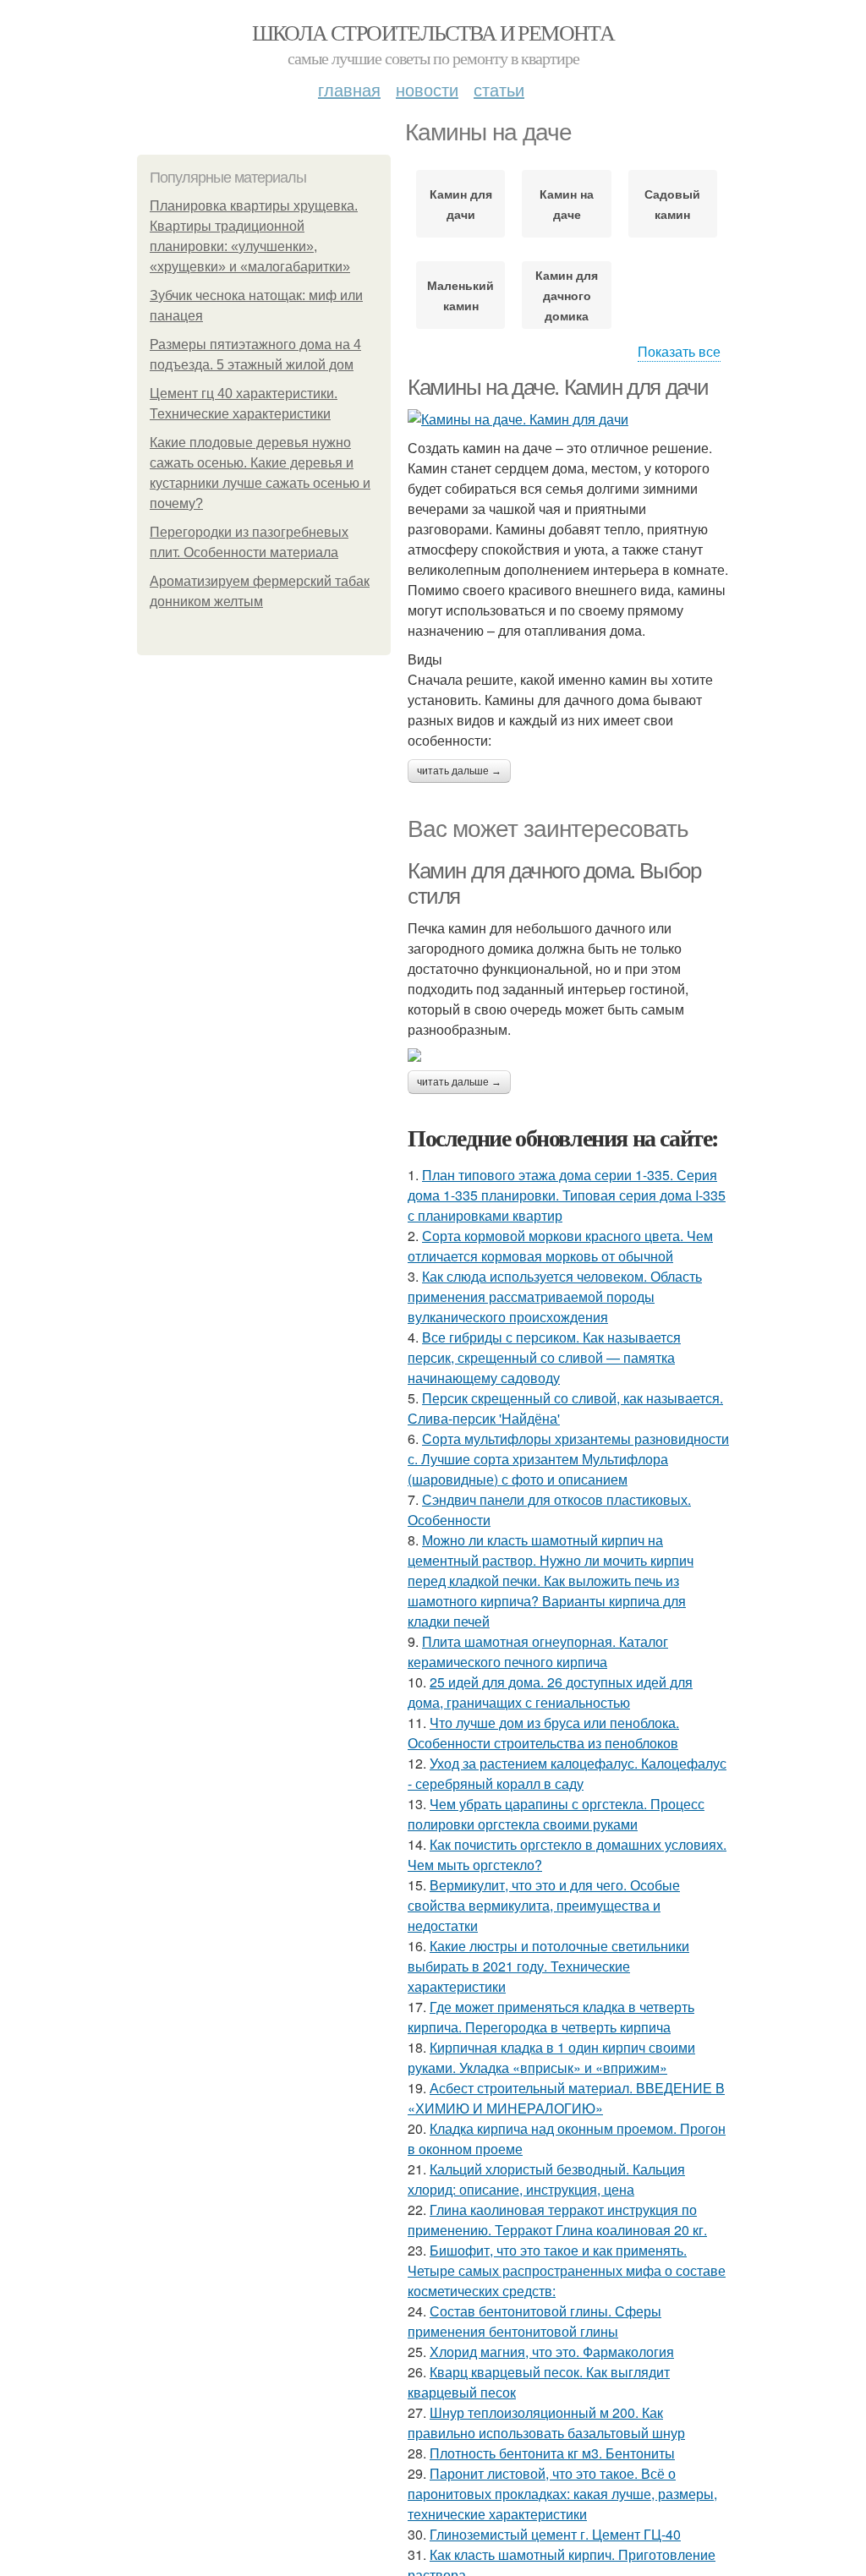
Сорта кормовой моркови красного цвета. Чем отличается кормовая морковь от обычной (560, 1246)
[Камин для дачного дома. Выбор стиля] (568, 1055)
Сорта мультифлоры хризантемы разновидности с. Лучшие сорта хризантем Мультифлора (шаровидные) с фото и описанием (568, 1459)
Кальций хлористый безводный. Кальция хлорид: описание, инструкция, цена (546, 2179)
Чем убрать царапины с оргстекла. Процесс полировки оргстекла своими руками (556, 1814)
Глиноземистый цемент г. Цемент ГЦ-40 (555, 2534)
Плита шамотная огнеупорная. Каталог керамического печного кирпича (538, 1652)
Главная (349, 89)
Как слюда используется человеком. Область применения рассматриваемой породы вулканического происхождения (555, 1296)
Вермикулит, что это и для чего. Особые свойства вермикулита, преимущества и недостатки (544, 1905)
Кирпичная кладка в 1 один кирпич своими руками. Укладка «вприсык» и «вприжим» (551, 2057)
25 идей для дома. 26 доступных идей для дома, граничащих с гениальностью (550, 1692)
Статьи (499, 89)
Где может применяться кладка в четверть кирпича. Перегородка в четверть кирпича (551, 2017)
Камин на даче (567, 204)
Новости (427, 89)
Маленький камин (460, 295)
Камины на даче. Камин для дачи (558, 387)
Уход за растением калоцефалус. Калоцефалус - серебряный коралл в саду (567, 1773)
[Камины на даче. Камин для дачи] (568, 419)
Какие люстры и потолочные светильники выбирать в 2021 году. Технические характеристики (548, 1966)
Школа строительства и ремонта (433, 32)
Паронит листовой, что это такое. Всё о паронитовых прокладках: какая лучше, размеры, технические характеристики (562, 2494)
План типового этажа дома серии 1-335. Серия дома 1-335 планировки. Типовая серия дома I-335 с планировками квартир (567, 1195)
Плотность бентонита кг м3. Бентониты (552, 2453)
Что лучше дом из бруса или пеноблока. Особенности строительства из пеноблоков (543, 1733)
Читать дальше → (459, 771)
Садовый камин (672, 204)
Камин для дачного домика (567, 295)
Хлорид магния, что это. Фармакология (552, 2352)
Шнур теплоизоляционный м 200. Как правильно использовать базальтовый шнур (546, 2423)
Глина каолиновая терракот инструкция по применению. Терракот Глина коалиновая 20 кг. (557, 2220)
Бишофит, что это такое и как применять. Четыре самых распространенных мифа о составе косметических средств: (567, 2270)
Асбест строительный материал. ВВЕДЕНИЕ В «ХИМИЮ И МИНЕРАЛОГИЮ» (566, 2098)
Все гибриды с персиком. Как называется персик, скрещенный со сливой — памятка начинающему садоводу (544, 1357)
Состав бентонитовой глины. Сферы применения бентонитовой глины (534, 2321)
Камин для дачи (461, 204)
